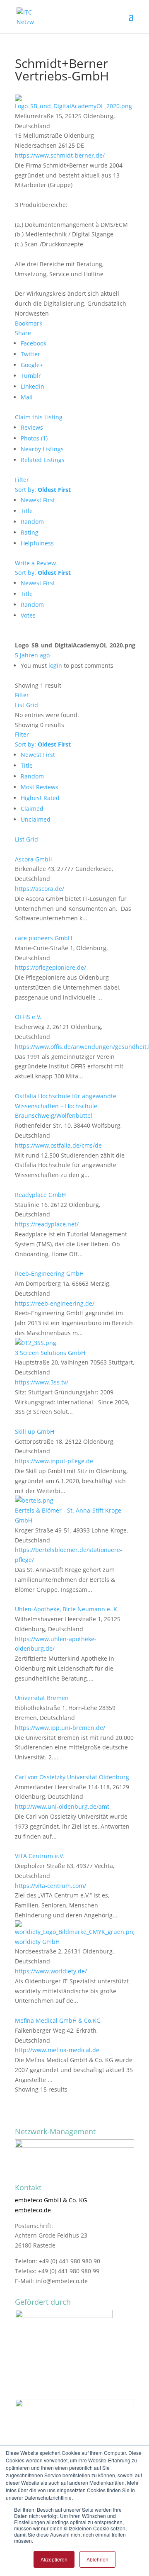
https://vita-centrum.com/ (50, 1886)
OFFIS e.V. (28, 1017)
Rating (30, 532)
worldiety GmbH (37, 1942)
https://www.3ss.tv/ (42, 1382)
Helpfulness (37, 543)
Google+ (32, 365)
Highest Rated (40, 798)
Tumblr (31, 376)
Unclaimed (36, 819)
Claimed (32, 809)
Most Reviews (40, 787)
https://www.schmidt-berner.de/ (60, 155)
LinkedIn (32, 386)
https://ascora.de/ (40, 889)
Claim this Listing (39, 417)
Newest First (38, 500)
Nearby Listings (42, 449)
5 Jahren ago (32, 655)
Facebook (34, 343)
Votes (28, 615)
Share (23, 333)
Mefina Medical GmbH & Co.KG (59, 2020)
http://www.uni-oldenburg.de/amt (62, 1806)
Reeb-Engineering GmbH (49, 1273)
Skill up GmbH (35, 1432)
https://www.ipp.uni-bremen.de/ (60, 1728)
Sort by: (43, 490)
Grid (32, 705)
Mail (27, 397)
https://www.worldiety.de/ (51, 1971)
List (20, 705)
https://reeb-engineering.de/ (55, 1303)
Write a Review (35, 563)
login (55, 665)
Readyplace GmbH (40, 1195)
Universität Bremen (42, 1698)
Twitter (30, 354)
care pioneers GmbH (43, 938)
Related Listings (43, 460)
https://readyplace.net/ (47, 1224)
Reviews (32, 427)
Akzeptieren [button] (54, 2559)
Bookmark (29, 323)
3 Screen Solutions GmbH (50, 1353)
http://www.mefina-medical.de (57, 2050)
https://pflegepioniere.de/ (50, 967)
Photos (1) (34, 438)
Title (27, 511)
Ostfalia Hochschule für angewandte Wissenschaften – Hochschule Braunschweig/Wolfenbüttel (66, 1106)
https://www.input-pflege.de (54, 1461)
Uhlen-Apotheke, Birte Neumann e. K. (67, 1609)
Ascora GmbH (34, 859)
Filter (22, 480)
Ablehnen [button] (97, 2559)
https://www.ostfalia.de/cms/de (58, 1145)
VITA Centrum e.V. (40, 1856)
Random (32, 522)
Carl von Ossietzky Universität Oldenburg (72, 1777)
